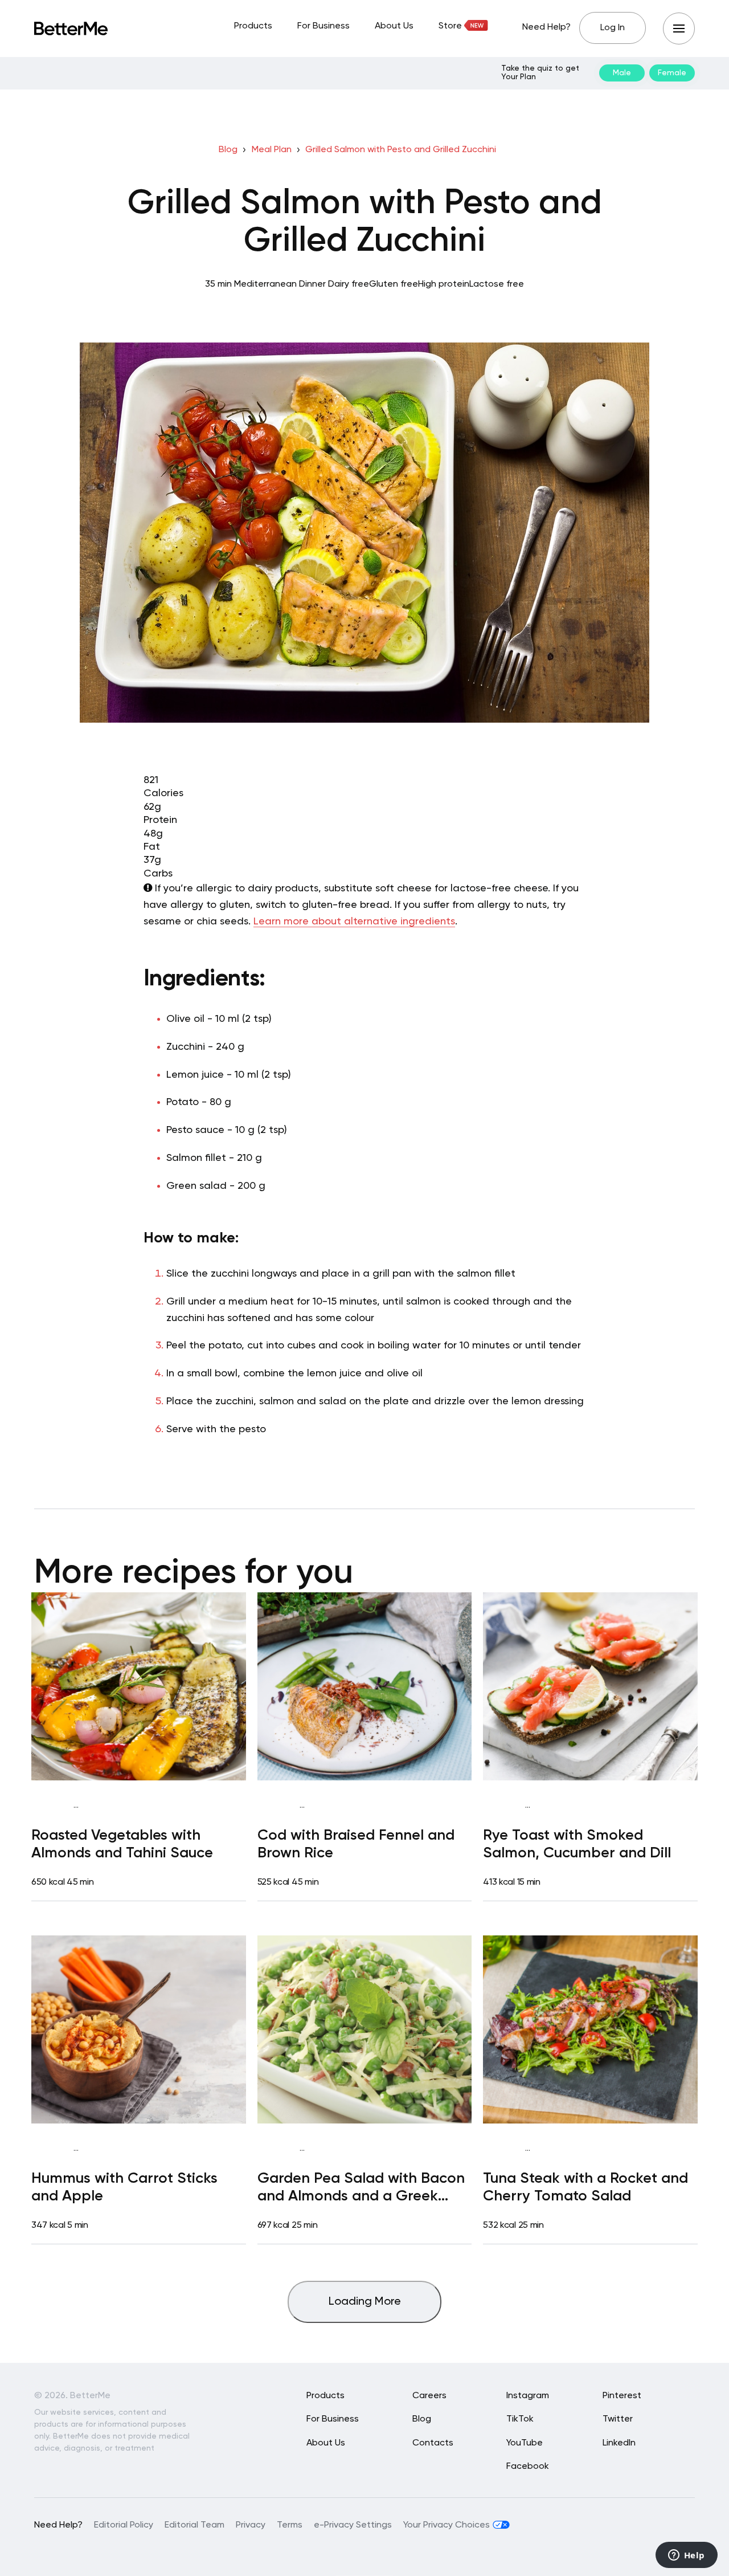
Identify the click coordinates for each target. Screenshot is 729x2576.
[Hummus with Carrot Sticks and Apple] (139, 2029)
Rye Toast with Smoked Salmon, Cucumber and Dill (577, 1845)
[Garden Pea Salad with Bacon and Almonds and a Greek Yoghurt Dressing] (365, 2029)
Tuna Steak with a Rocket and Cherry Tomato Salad (585, 2188)
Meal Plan (272, 150)
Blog (228, 150)
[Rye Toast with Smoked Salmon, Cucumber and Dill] (590, 1686)
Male (622, 73)
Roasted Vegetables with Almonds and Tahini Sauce (122, 1845)
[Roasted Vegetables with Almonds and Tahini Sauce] (139, 1686)
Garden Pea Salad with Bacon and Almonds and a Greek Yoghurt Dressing (361, 2189)
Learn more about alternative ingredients (354, 922)
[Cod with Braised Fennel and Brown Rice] (365, 1686)
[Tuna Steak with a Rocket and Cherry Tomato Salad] (590, 2029)
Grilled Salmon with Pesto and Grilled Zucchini (401, 150)
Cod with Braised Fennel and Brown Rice (356, 1845)
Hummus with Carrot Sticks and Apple (124, 2188)
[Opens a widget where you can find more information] (686, 2556)
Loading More (365, 2302)
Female (672, 73)
